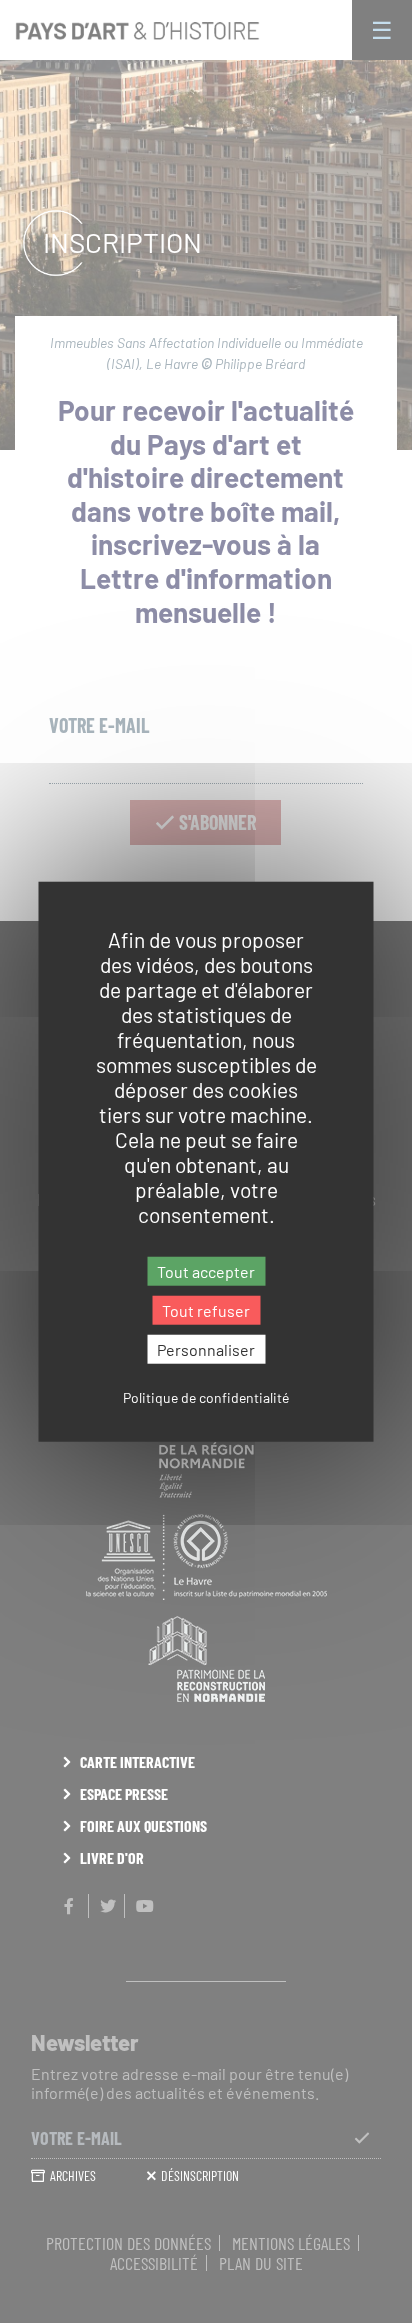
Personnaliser (206, 1349)
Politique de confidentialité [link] (206, 1397)
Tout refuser (206, 1309)
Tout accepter (206, 1270)
